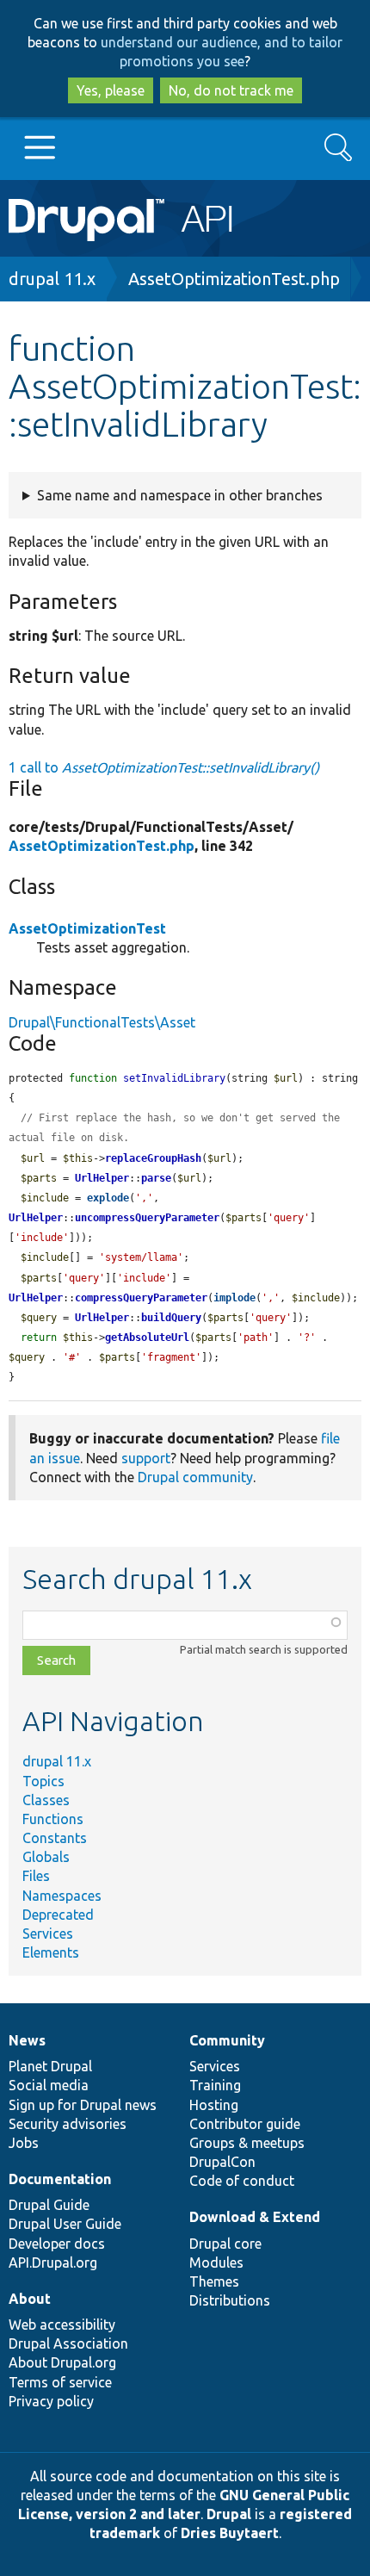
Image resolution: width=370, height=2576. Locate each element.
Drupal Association (68, 2343)
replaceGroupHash (153, 1158)
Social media (49, 2085)
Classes (46, 1800)
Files (36, 1876)
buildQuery (171, 1318)
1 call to (164, 767)
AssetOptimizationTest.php (234, 279)
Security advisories (68, 2124)
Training (215, 2085)
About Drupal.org (62, 2362)
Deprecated (58, 1915)
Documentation (60, 2179)
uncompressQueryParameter (147, 1218)
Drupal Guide (49, 2205)
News (27, 2040)
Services (48, 1934)
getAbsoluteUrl (147, 1338)
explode (108, 1198)
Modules (216, 2263)
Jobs (24, 2143)
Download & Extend (255, 2217)
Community (227, 2040)
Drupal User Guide (65, 2224)
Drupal (229, 2514)
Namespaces (62, 1896)
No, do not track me (231, 90)
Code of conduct (242, 2181)
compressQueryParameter (141, 1298)
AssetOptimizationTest (87, 928)
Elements (51, 1952)
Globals (46, 1857)
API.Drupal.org (53, 2263)
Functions (53, 1819)
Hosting (214, 2105)
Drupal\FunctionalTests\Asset (102, 1022)
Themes (214, 2281)
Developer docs (57, 2244)
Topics (43, 1781)
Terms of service (60, 2382)
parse (156, 1178)
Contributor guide (245, 2124)
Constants (55, 1838)
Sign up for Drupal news (83, 2105)
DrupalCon (222, 2162)
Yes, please (111, 90)
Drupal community (195, 1477)
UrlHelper (102, 1178)
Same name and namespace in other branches (180, 495)
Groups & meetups (247, 2143)
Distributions (230, 2300)
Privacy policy (51, 2401)
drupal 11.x (52, 279)
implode (234, 1298)
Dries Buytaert (230, 2533)
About (30, 2299)
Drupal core (225, 2244)
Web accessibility (62, 2325)
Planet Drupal (50, 2066)
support (146, 1458)
